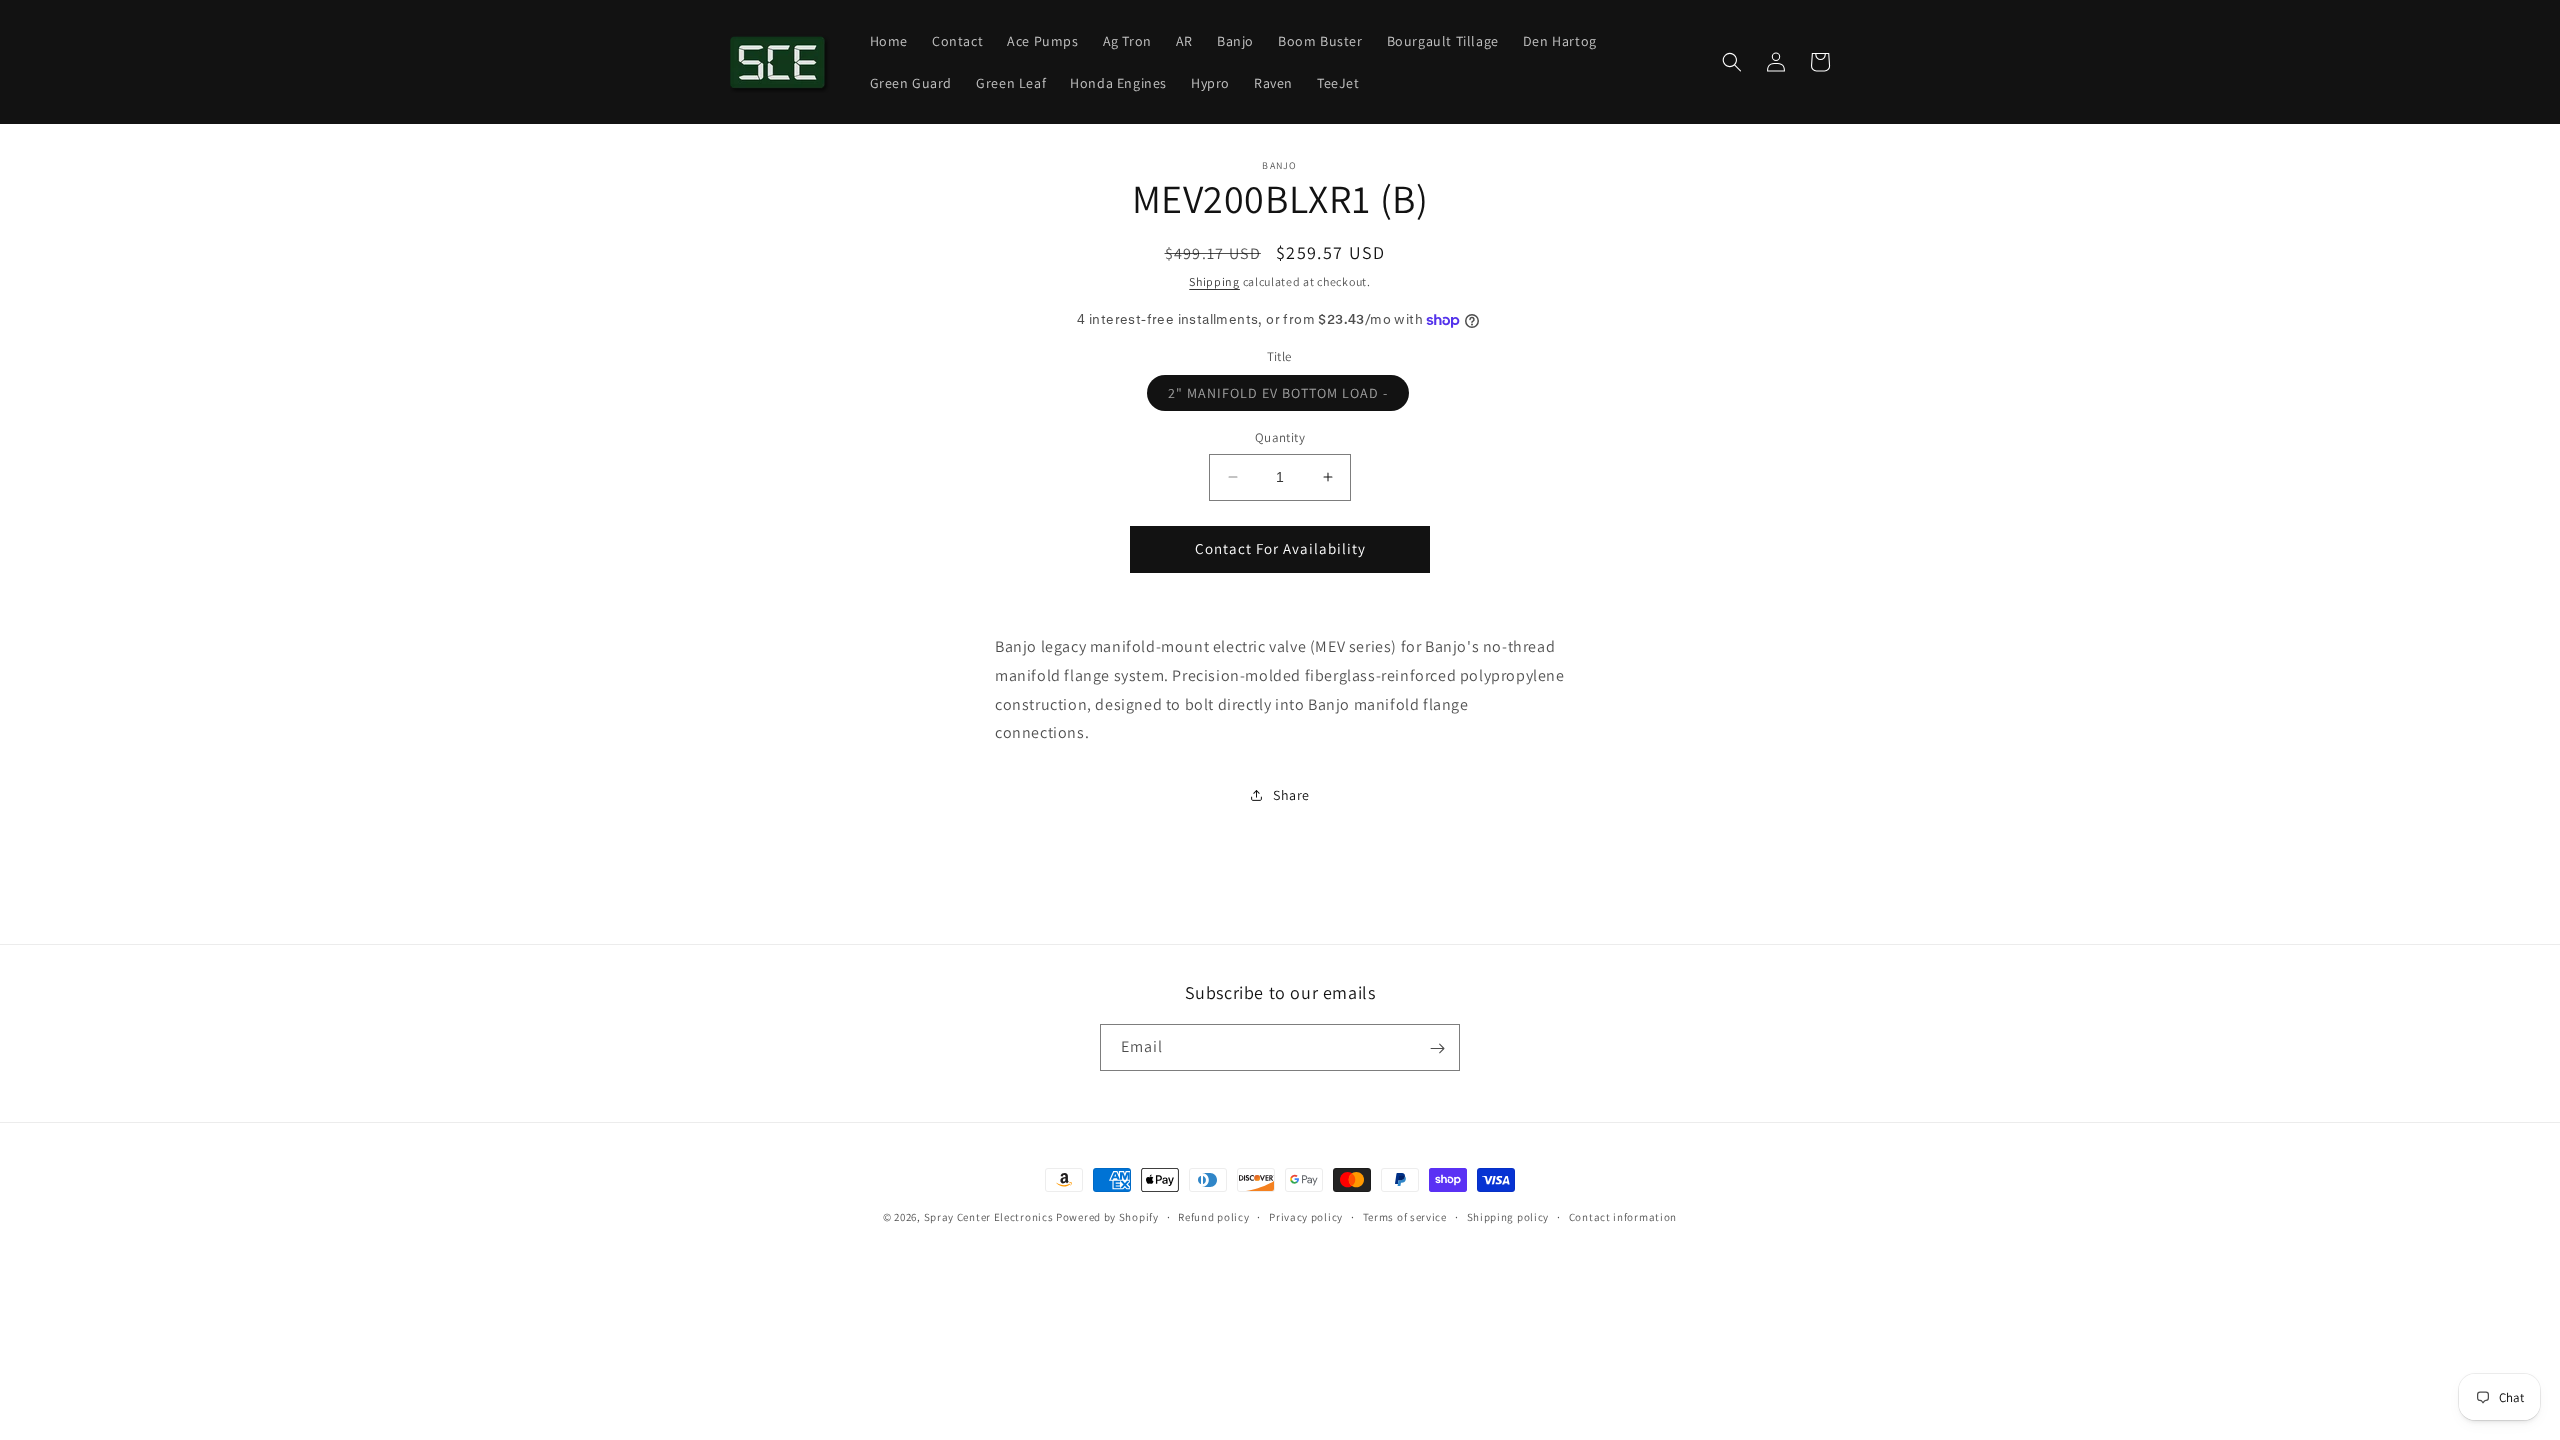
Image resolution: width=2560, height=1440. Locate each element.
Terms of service (1405, 1216)
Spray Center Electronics (989, 1217)
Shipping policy (1508, 1216)
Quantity (1280, 437)
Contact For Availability (1280, 548)
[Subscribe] (1437, 1048)
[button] (1732, 62)
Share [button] (1291, 795)
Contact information (1623, 1216)
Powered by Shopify (1107, 1217)
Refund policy (1213, 1216)
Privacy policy (1306, 1216)
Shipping (1214, 281)
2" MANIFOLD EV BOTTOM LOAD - (1288, 397)
